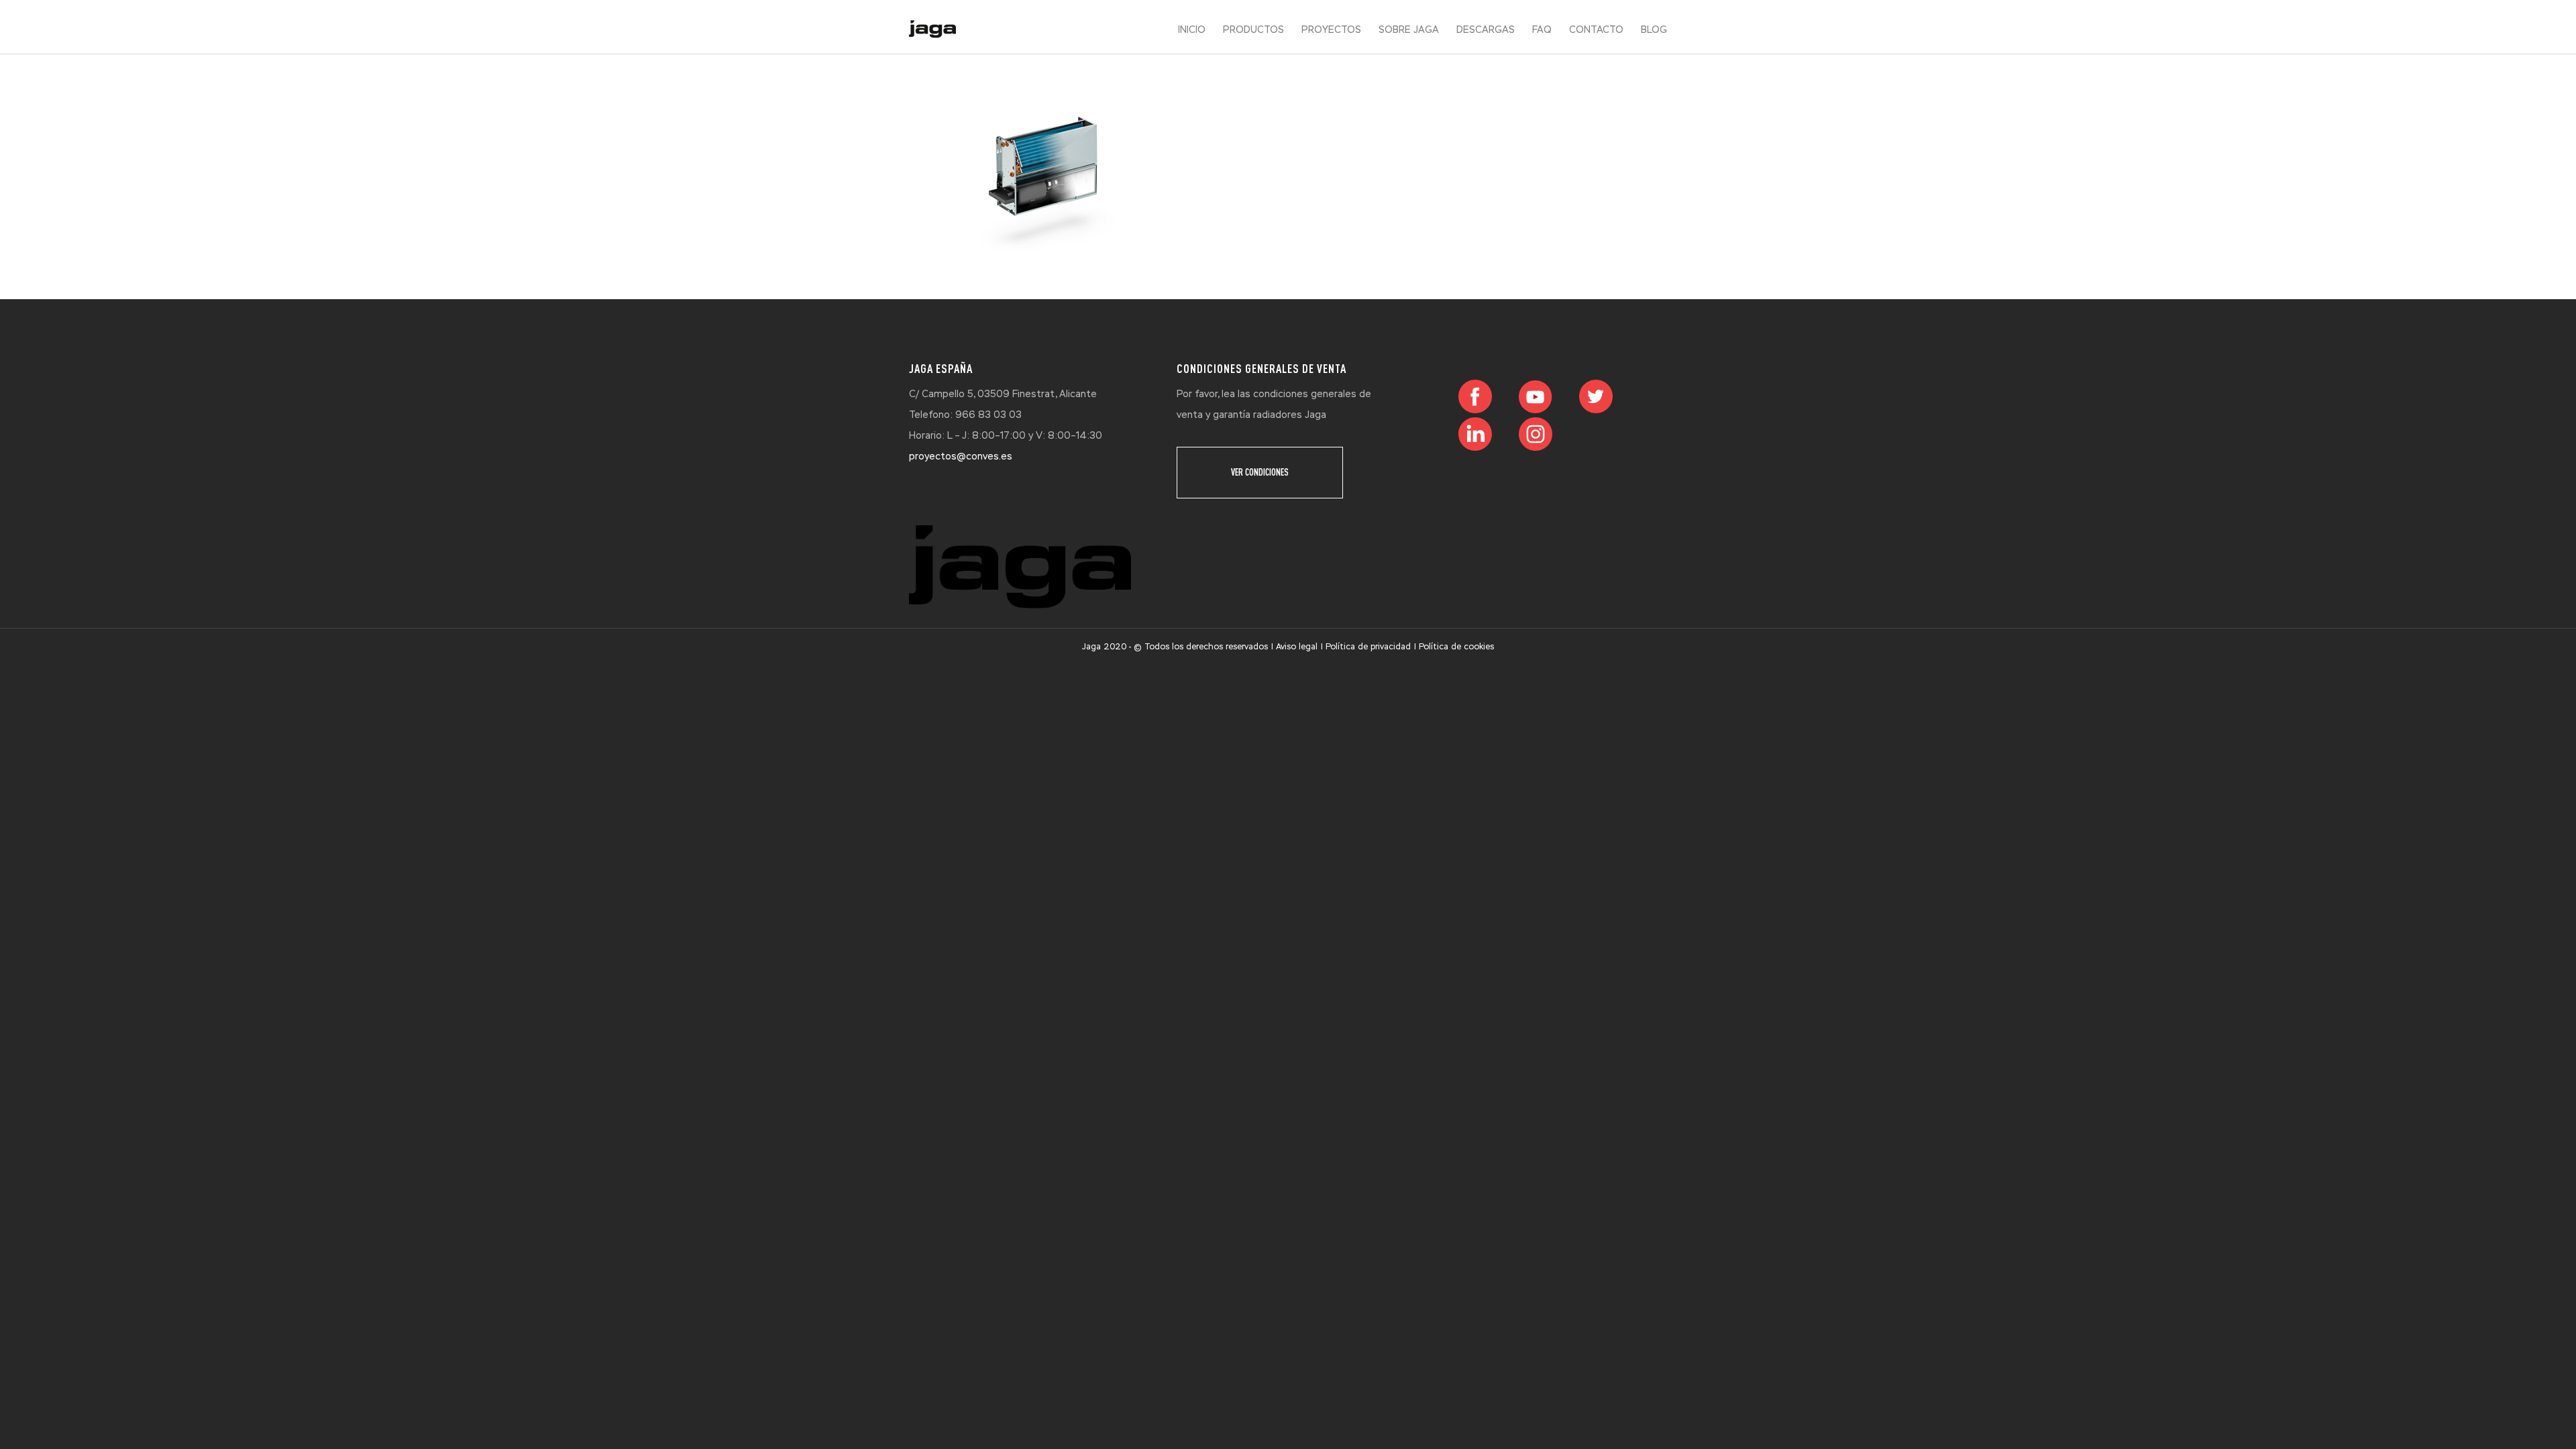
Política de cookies (1456, 647)
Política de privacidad (1368, 647)
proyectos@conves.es (961, 456)
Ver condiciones (1260, 472)
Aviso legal (1297, 647)
